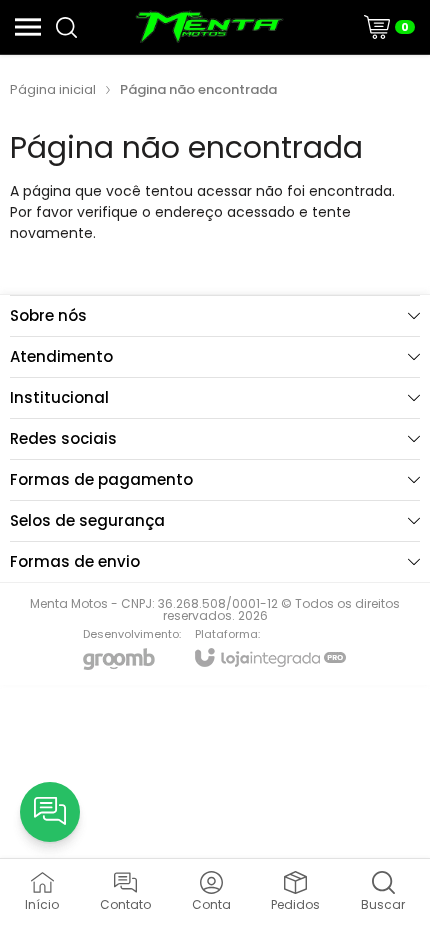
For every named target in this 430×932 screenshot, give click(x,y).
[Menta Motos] (209, 27)
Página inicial (53, 89)
